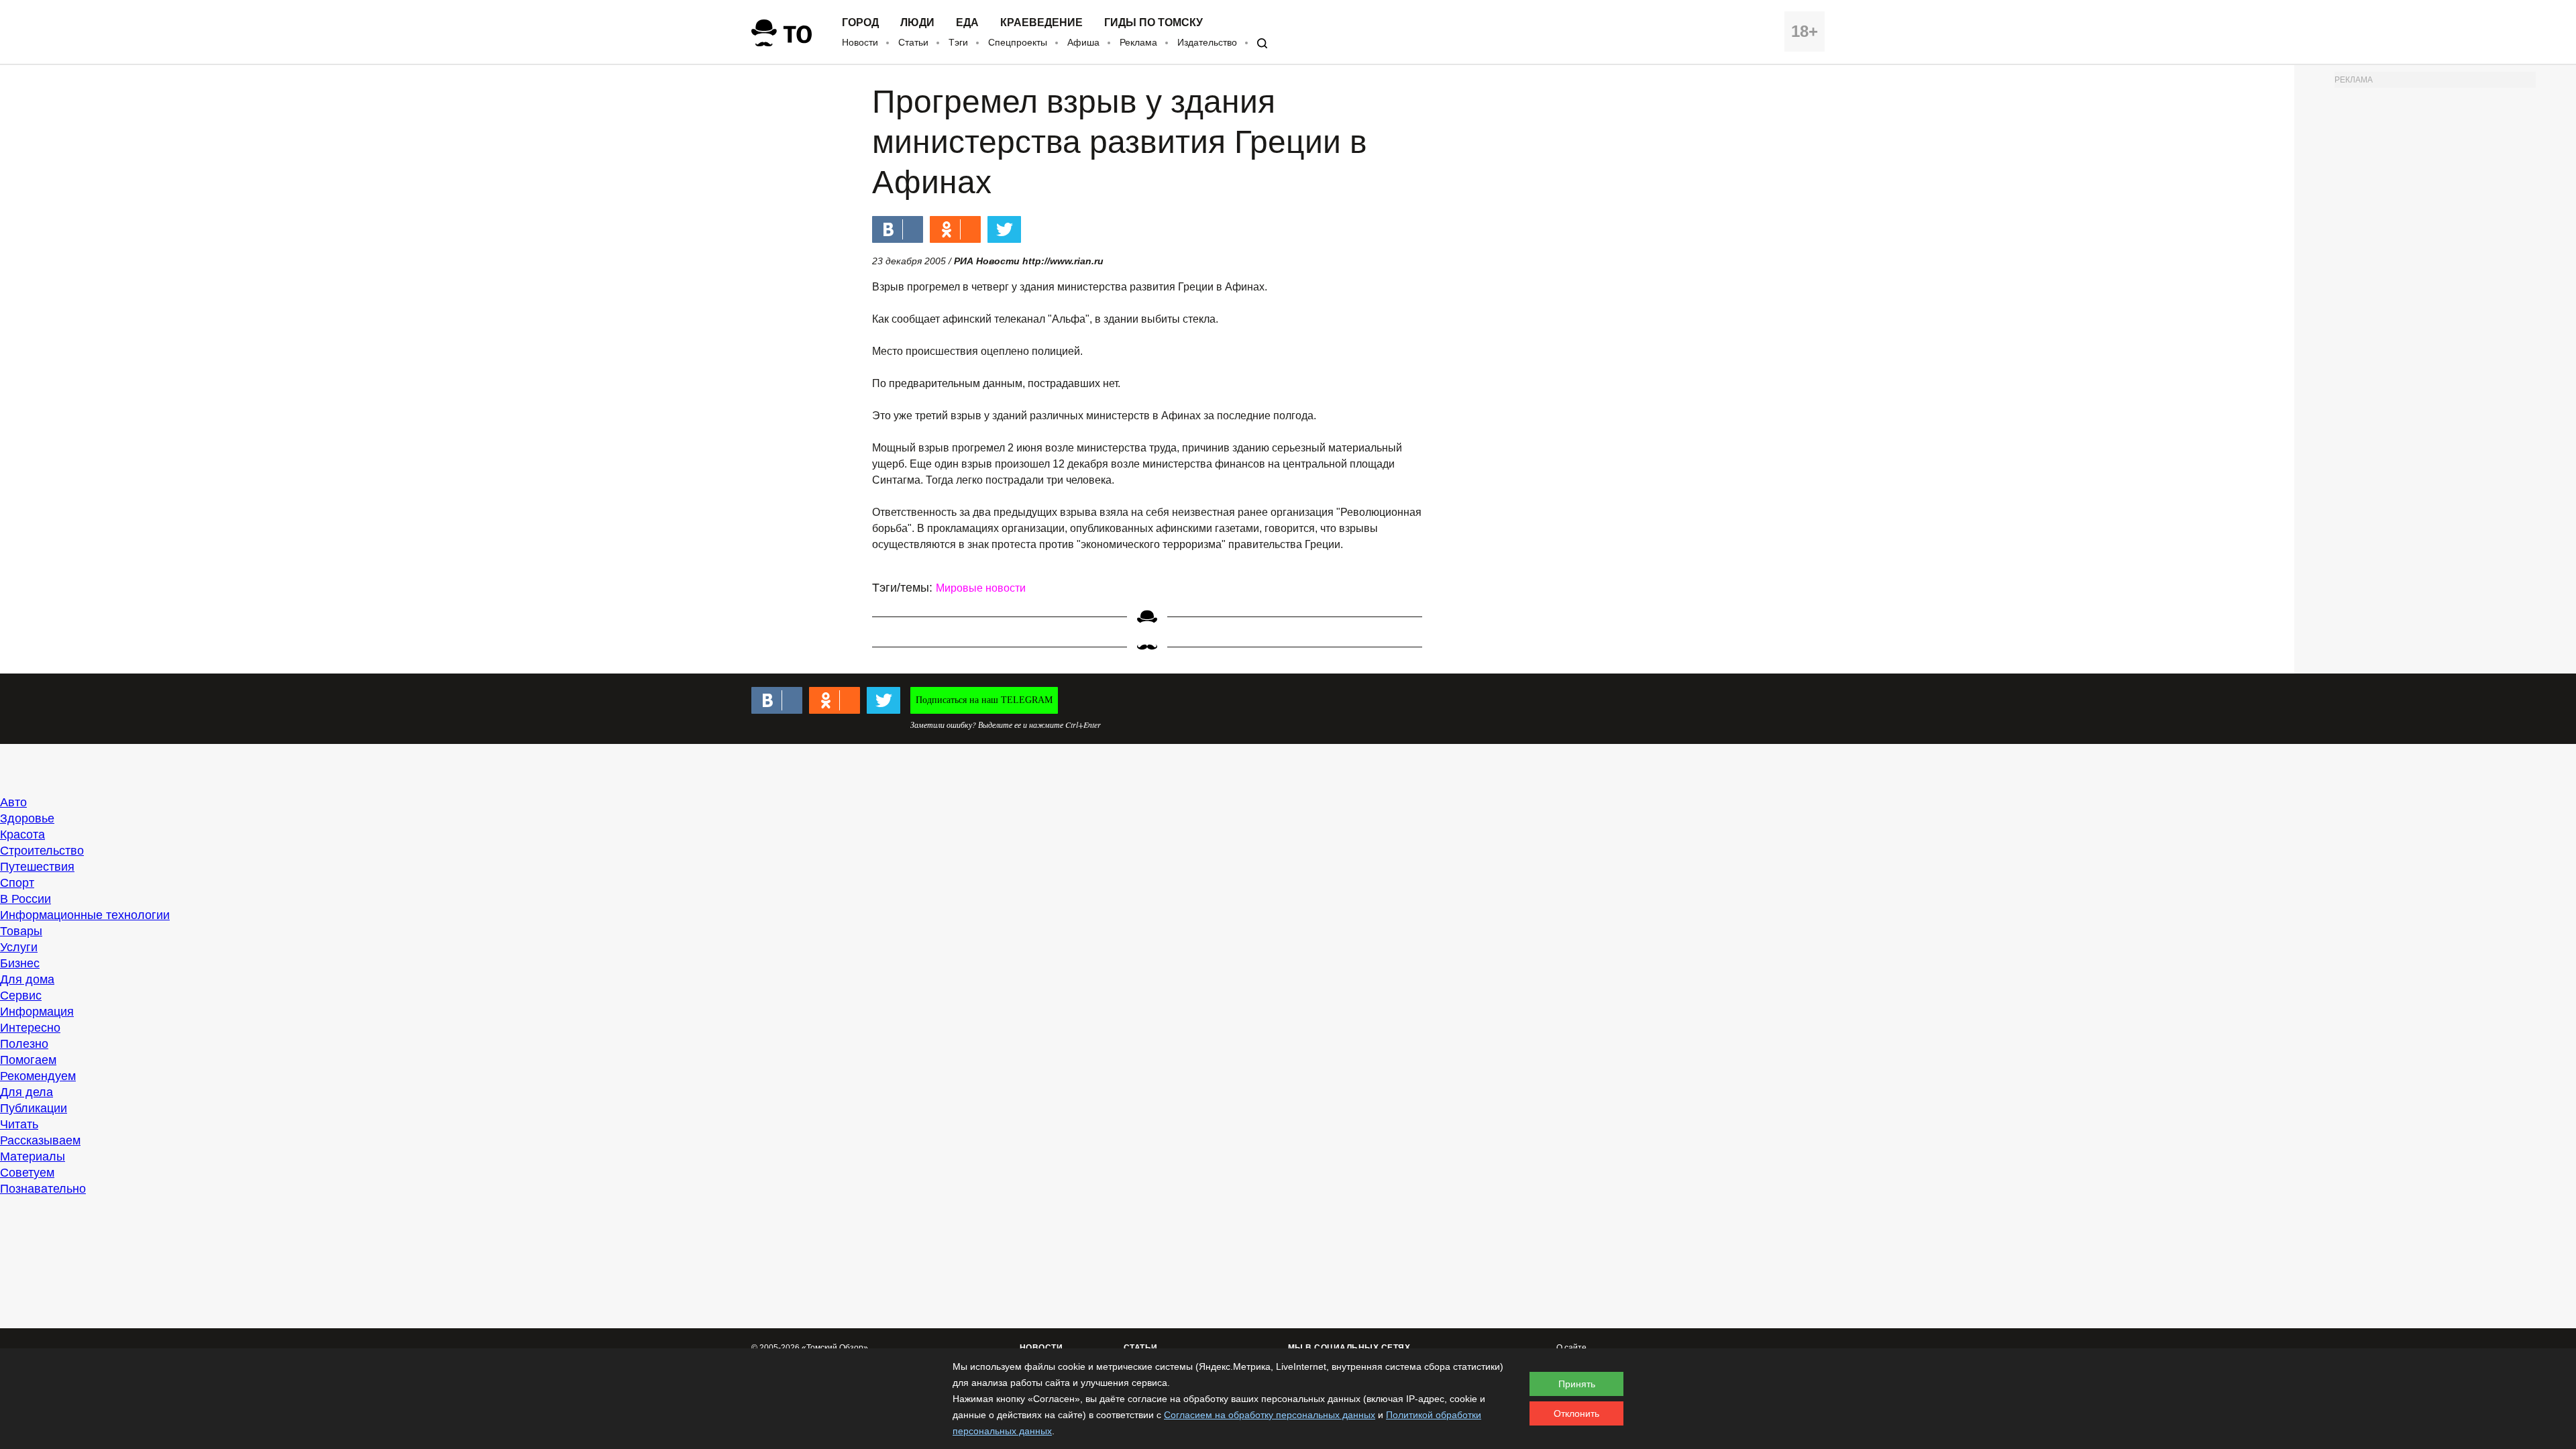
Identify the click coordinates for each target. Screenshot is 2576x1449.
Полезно (24, 1044)
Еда (967, 23)
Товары (21, 931)
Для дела (26, 1092)
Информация (37, 1012)
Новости (860, 42)
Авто (13, 802)
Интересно (30, 1028)
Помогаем (28, 1060)
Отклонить (1576, 1413)
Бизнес (20, 963)
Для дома (27, 979)
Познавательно (43, 1189)
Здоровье (27, 818)
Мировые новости (981, 588)
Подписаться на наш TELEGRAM (984, 700)
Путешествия (37, 867)
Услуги (19, 947)
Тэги (958, 42)
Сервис (21, 996)
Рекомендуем (38, 1076)
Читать (19, 1124)
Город (860, 23)
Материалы (33, 1157)
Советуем (27, 1173)
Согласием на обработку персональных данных (1270, 1415)
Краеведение (1041, 23)
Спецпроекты (1018, 42)
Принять (1577, 1384)
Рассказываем (40, 1140)
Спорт (17, 883)
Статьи (913, 42)
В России (25, 899)
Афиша (1083, 42)
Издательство (1207, 42)
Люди (917, 23)
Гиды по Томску (1153, 23)
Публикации (34, 1108)
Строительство (42, 851)
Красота (22, 835)
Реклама (1138, 42)
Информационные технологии (85, 915)
